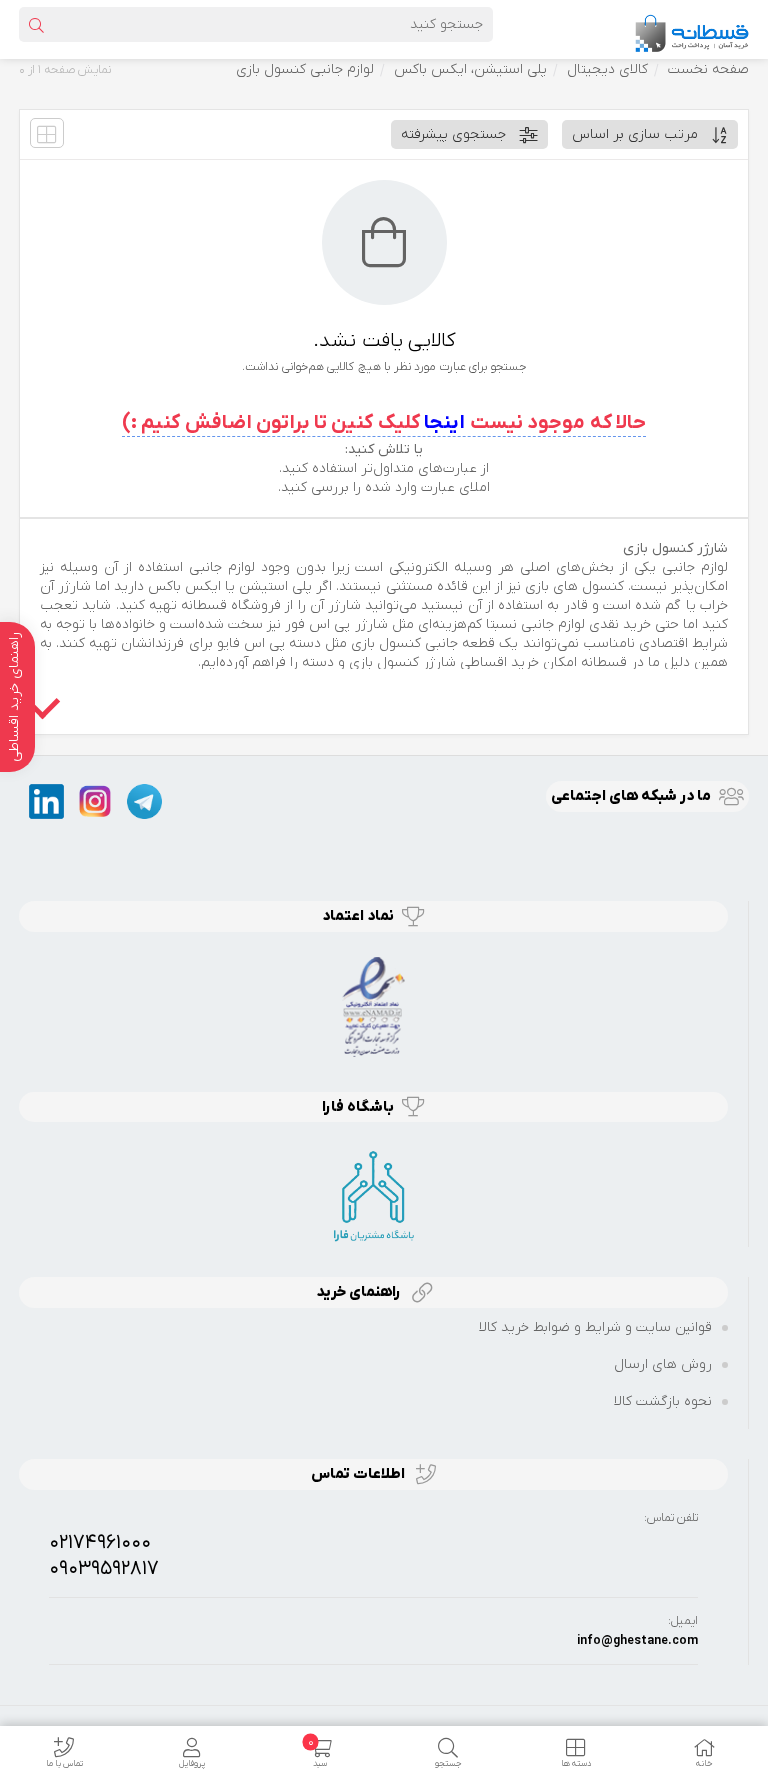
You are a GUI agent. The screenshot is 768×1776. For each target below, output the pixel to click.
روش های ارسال (663, 1364)
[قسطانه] (691, 28)
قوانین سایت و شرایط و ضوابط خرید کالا (595, 1327)
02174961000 (100, 1543)
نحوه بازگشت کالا (663, 1401)
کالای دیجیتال (607, 69)
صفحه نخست (708, 69)
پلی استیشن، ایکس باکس (470, 69)
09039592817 (104, 1569)
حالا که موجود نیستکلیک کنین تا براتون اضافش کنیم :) (384, 423)
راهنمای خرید (360, 1292)
